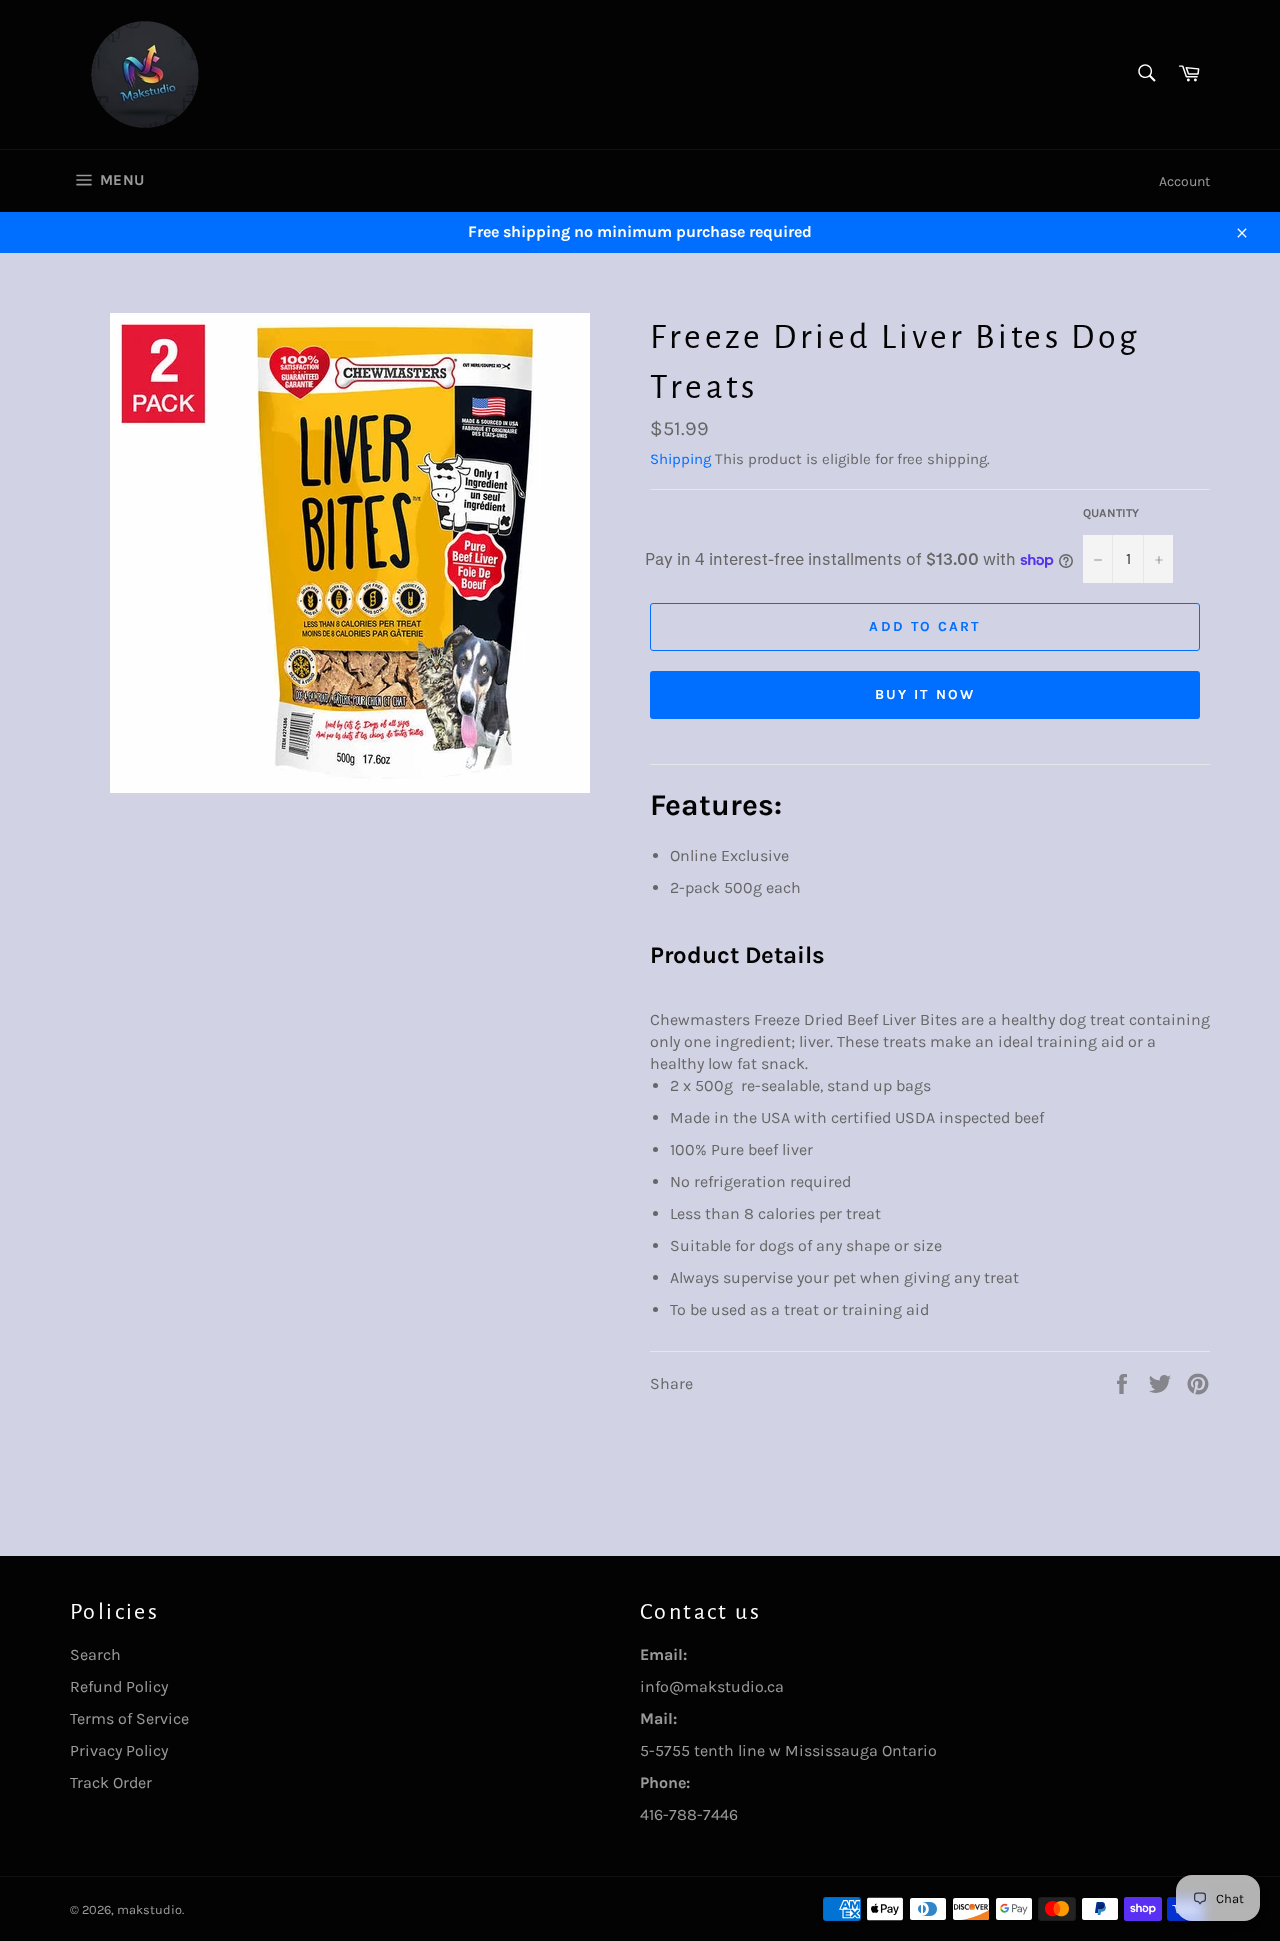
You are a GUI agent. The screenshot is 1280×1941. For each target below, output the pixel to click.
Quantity (1111, 513)
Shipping (680, 459)
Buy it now (925, 694)
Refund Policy (119, 1686)
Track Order (111, 1782)
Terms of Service (129, 1718)
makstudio (149, 1909)
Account (1184, 181)
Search (95, 1654)
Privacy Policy (119, 1750)
